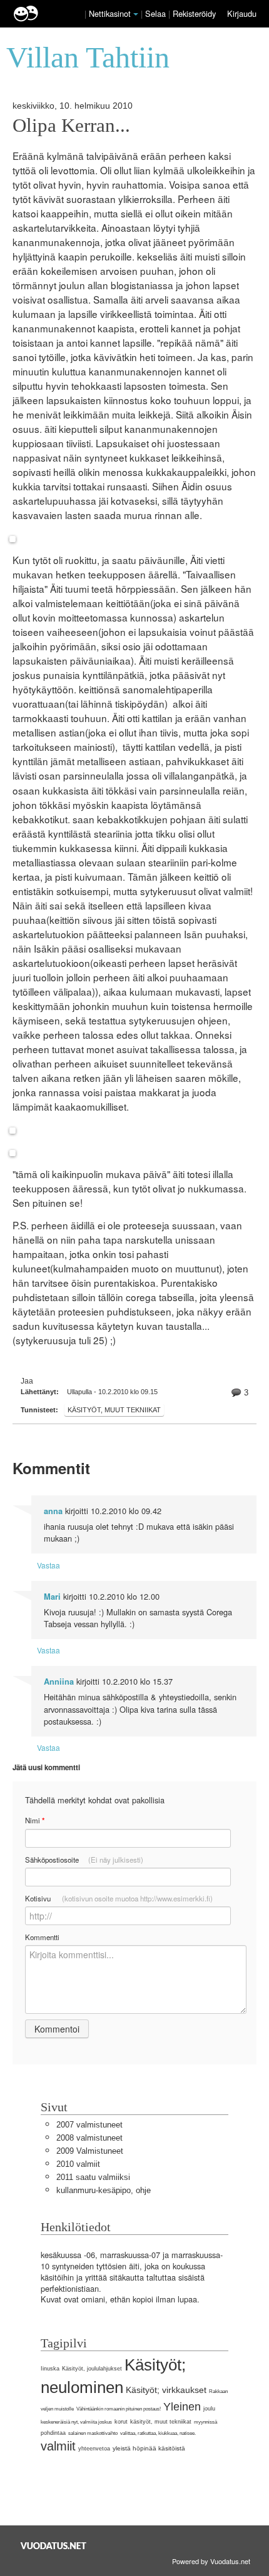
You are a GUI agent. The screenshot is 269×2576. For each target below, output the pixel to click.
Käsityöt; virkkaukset (166, 2390)
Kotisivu (119, 1898)
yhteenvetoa (94, 2449)
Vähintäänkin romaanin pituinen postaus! (119, 2409)
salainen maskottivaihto (93, 2433)
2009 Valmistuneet (90, 2151)
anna (53, 1511)
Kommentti (42, 1937)
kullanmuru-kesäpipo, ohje (104, 2190)
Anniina (59, 1682)
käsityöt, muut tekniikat (114, 1410)
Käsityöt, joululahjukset (92, 2369)
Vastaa (48, 1565)
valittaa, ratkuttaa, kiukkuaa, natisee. (158, 2433)
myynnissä (206, 2422)
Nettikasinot (110, 13)
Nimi (35, 1821)
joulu (209, 2409)
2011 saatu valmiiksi (93, 2177)
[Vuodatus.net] (54, 2546)
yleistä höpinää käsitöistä (149, 2448)
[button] (136, 14)
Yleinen (182, 2407)
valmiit (58, 2446)
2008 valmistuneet (89, 2138)
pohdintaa (53, 2433)
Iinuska (50, 2369)
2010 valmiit (78, 2164)
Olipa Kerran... (71, 126)
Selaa (157, 13)
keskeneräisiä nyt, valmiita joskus (76, 2422)
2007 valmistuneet (89, 2125)
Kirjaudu (242, 13)
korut (121, 2422)
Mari (52, 1597)
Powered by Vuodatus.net (211, 2561)
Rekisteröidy (194, 13)
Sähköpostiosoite (84, 1860)
